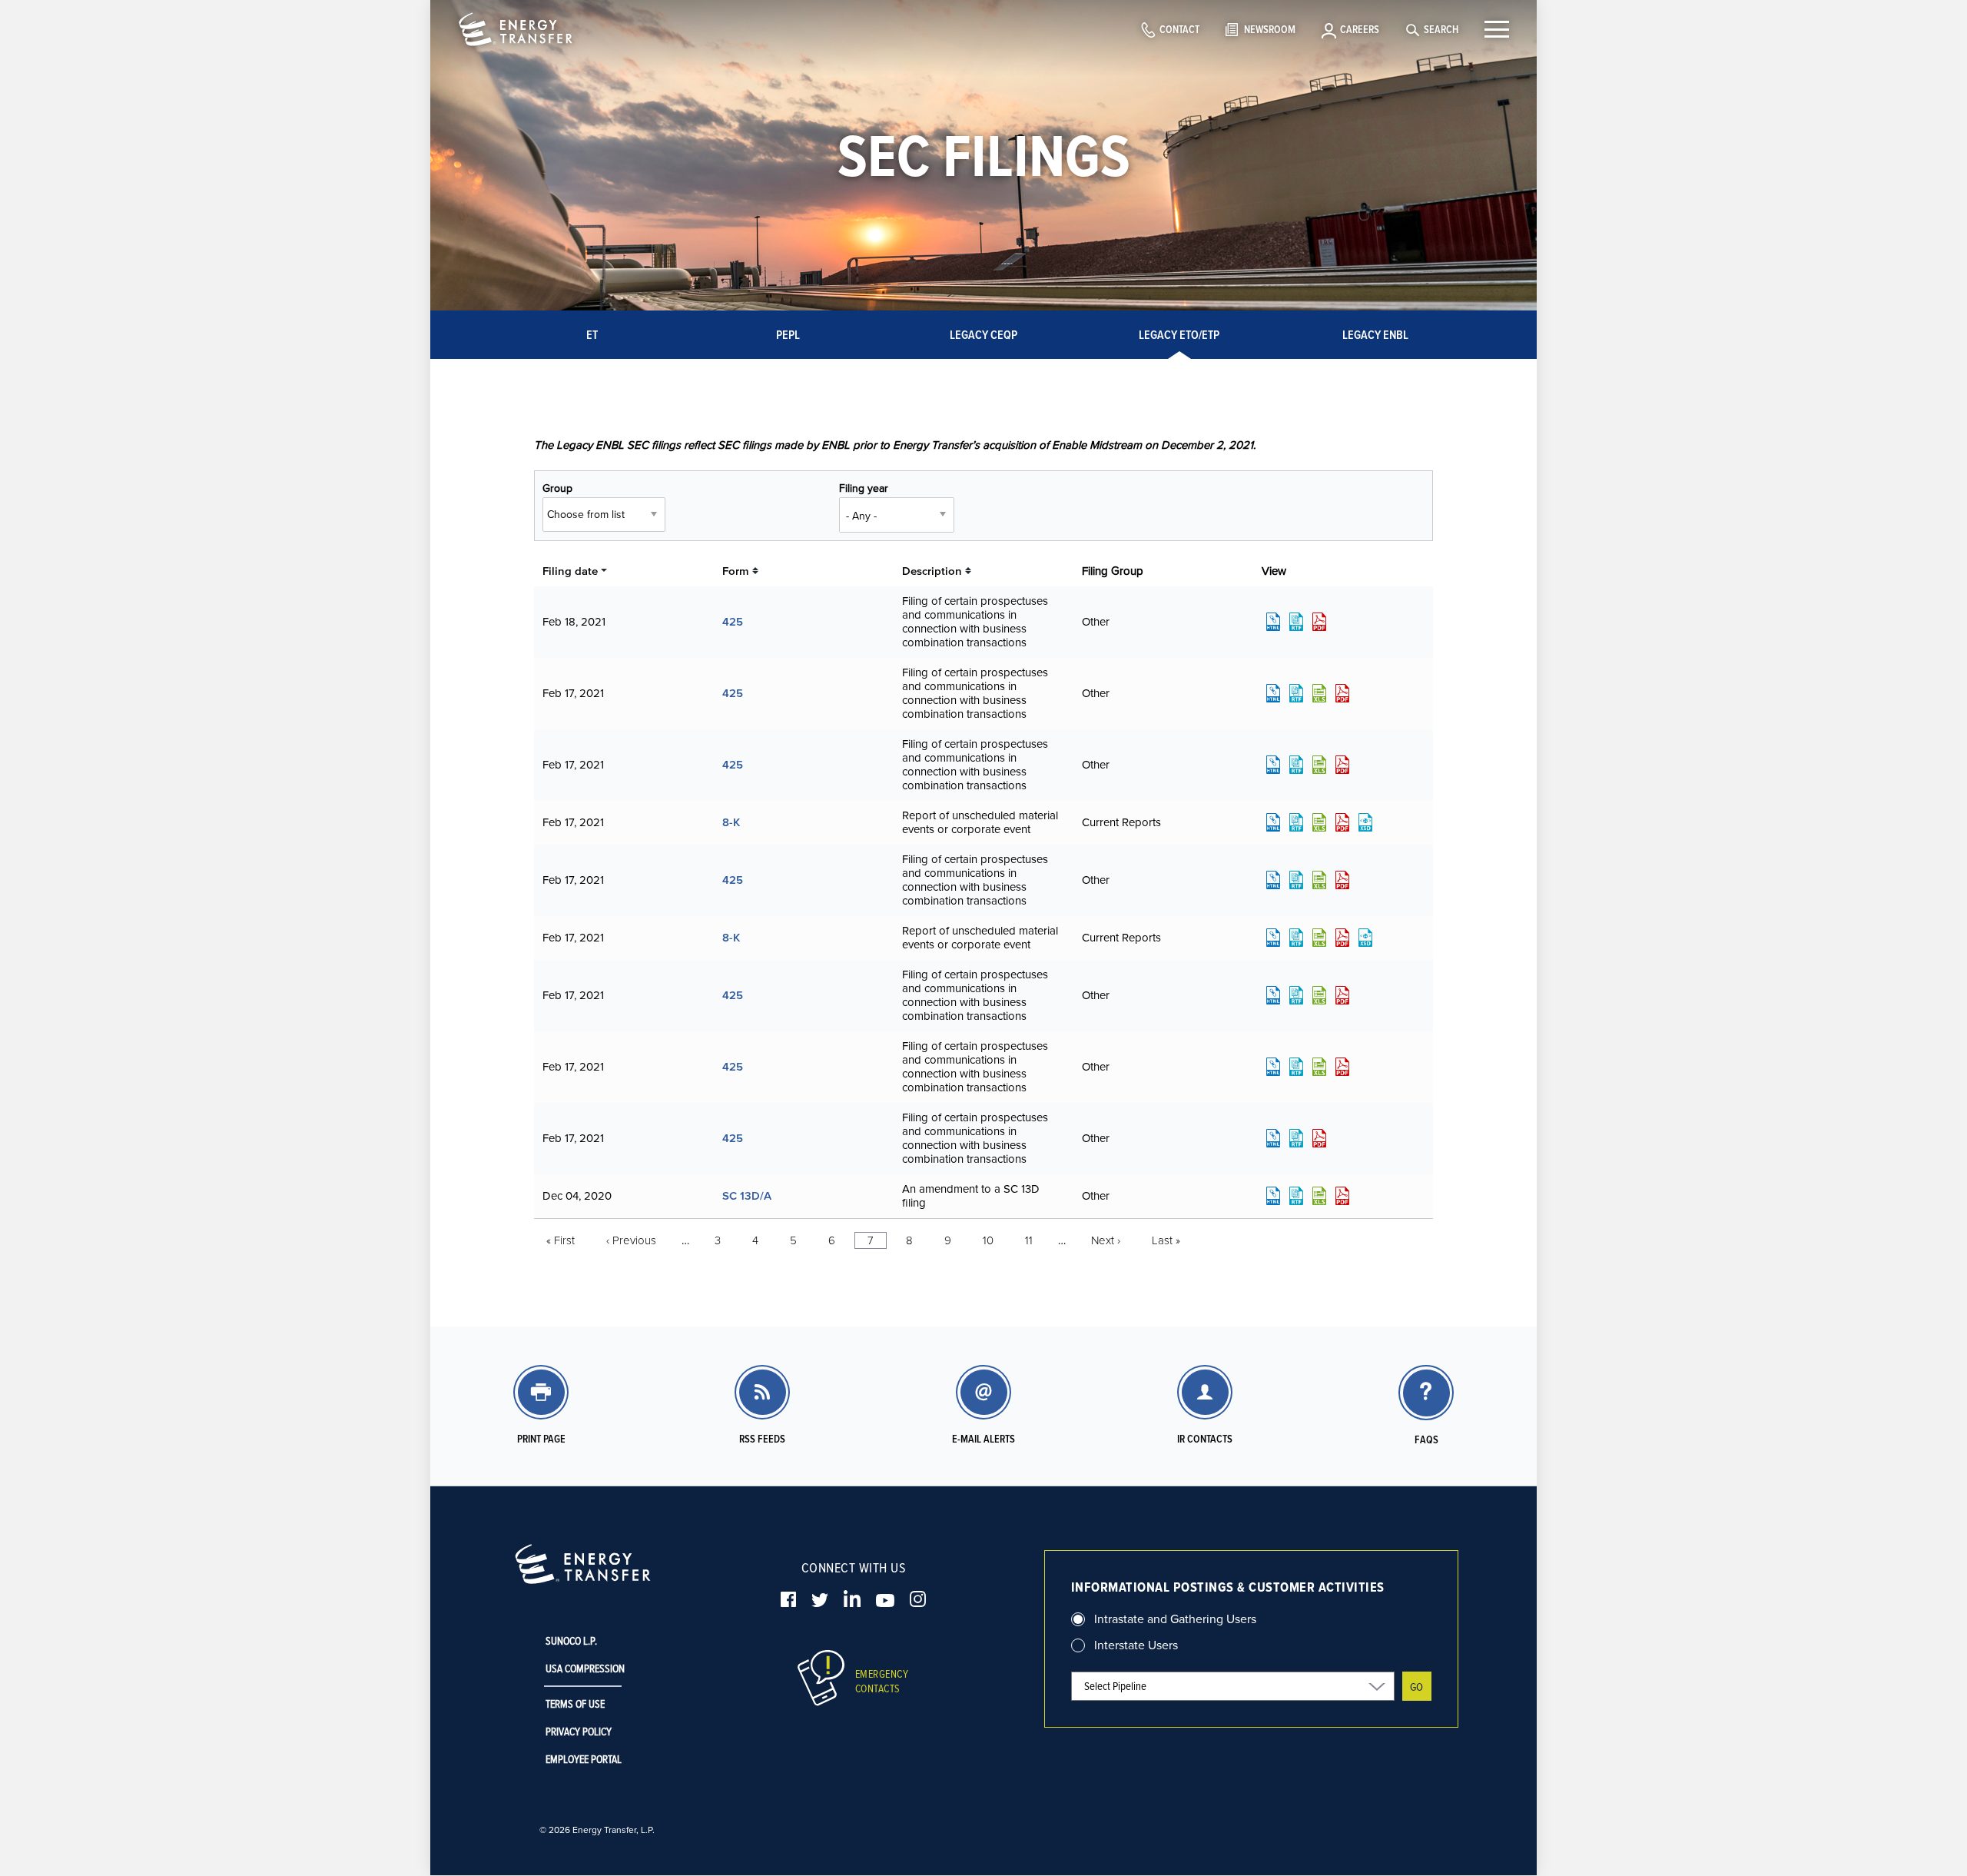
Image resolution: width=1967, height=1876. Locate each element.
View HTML (1273, 622)
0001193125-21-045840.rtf (1296, 880)
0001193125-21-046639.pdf (1342, 995)
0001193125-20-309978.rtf (1296, 1196)
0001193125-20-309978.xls (1319, 1196)
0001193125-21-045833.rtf (1296, 822)
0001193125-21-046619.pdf (1342, 938)
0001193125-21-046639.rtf (1296, 995)
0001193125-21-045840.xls (1319, 880)
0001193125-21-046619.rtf (1296, 938)
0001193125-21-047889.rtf (1296, 622)
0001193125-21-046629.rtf (1296, 765)
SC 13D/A (747, 1195)
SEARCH (1441, 29)
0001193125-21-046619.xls (1319, 938)
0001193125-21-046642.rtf (1296, 1067)
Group (557, 488)
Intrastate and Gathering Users (1175, 1619)
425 (733, 621)
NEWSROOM (1270, 29)
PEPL (788, 335)
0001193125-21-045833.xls (1319, 822)
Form (736, 571)
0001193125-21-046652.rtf (1296, 1138)
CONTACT (1179, 29)
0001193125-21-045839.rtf (1296, 693)
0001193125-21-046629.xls (1319, 765)
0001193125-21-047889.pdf (1319, 622)
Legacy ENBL (1375, 335)
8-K (731, 822)
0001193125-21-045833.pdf (1342, 822)
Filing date (570, 571)
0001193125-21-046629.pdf (1342, 765)
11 (1029, 1240)
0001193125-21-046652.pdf (1319, 1138)
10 (988, 1240)
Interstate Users (1136, 1645)
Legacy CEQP (983, 335)
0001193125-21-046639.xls (1319, 995)
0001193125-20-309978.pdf (1342, 1196)
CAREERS (1360, 29)
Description (932, 571)
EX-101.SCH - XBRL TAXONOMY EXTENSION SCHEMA (1365, 822)
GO (1416, 1687)
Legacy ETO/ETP (1179, 335)
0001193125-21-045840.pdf (1342, 880)
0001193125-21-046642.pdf (1342, 1067)
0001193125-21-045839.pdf (1342, 693)
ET (592, 335)
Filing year (864, 488)
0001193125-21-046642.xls (1319, 1067)
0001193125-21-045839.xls (1319, 693)
